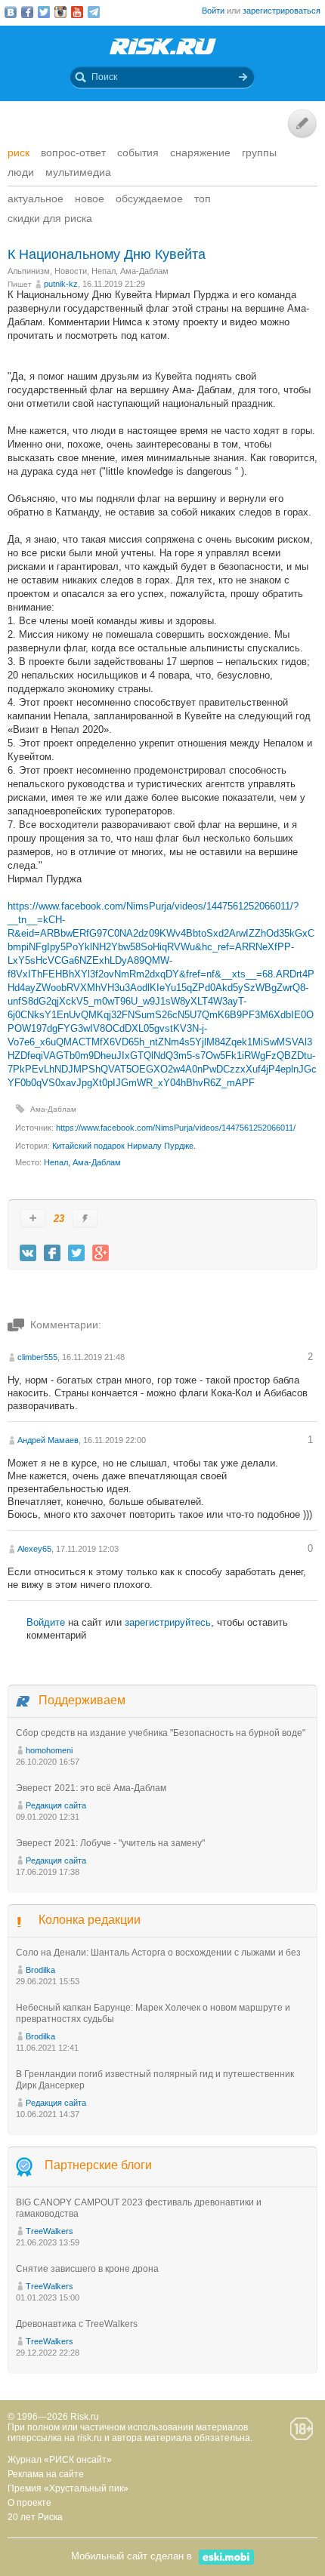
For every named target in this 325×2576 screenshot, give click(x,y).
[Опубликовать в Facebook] (52, 1253)
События (138, 152)
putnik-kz (61, 284)
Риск (19, 152)
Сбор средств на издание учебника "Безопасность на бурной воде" (161, 1733)
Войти (213, 11)
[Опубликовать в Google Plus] (101, 1253)
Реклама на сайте (46, 2474)
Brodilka (40, 1970)
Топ (203, 199)
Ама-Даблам (53, 1109)
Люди (21, 172)
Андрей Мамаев (48, 1440)
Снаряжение (200, 152)
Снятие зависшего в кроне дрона (87, 2269)
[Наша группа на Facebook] (27, 12)
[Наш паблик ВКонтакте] (11, 12)
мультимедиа (78, 172)
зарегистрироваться (282, 11)
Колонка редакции (90, 1920)
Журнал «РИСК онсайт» (60, 2460)
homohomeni (49, 1750)
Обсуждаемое (149, 199)
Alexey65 (34, 1549)
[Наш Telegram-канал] (94, 12)
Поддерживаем (82, 1700)
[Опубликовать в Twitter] (76, 1253)
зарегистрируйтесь (168, 1622)
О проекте (29, 2503)
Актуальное (36, 199)
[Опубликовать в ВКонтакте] (28, 1253)
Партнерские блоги (98, 2165)
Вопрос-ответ (73, 152)
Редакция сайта (56, 1805)
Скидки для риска (50, 218)
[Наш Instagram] (60, 12)
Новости (71, 271)
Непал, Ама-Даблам (130, 271)
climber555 (37, 1357)
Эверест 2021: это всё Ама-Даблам (91, 1788)
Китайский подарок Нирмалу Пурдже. (124, 1146)
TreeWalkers (50, 2231)
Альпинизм (29, 271)
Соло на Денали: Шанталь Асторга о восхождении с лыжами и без (158, 1953)
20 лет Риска (35, 2517)
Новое (90, 199)
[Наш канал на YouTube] (77, 12)
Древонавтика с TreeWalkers (77, 2324)
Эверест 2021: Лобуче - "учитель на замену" (110, 1843)
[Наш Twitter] (44, 12)
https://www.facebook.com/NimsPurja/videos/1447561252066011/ (176, 1128)
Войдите (46, 1622)
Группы (259, 152)
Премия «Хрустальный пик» (68, 2488)
